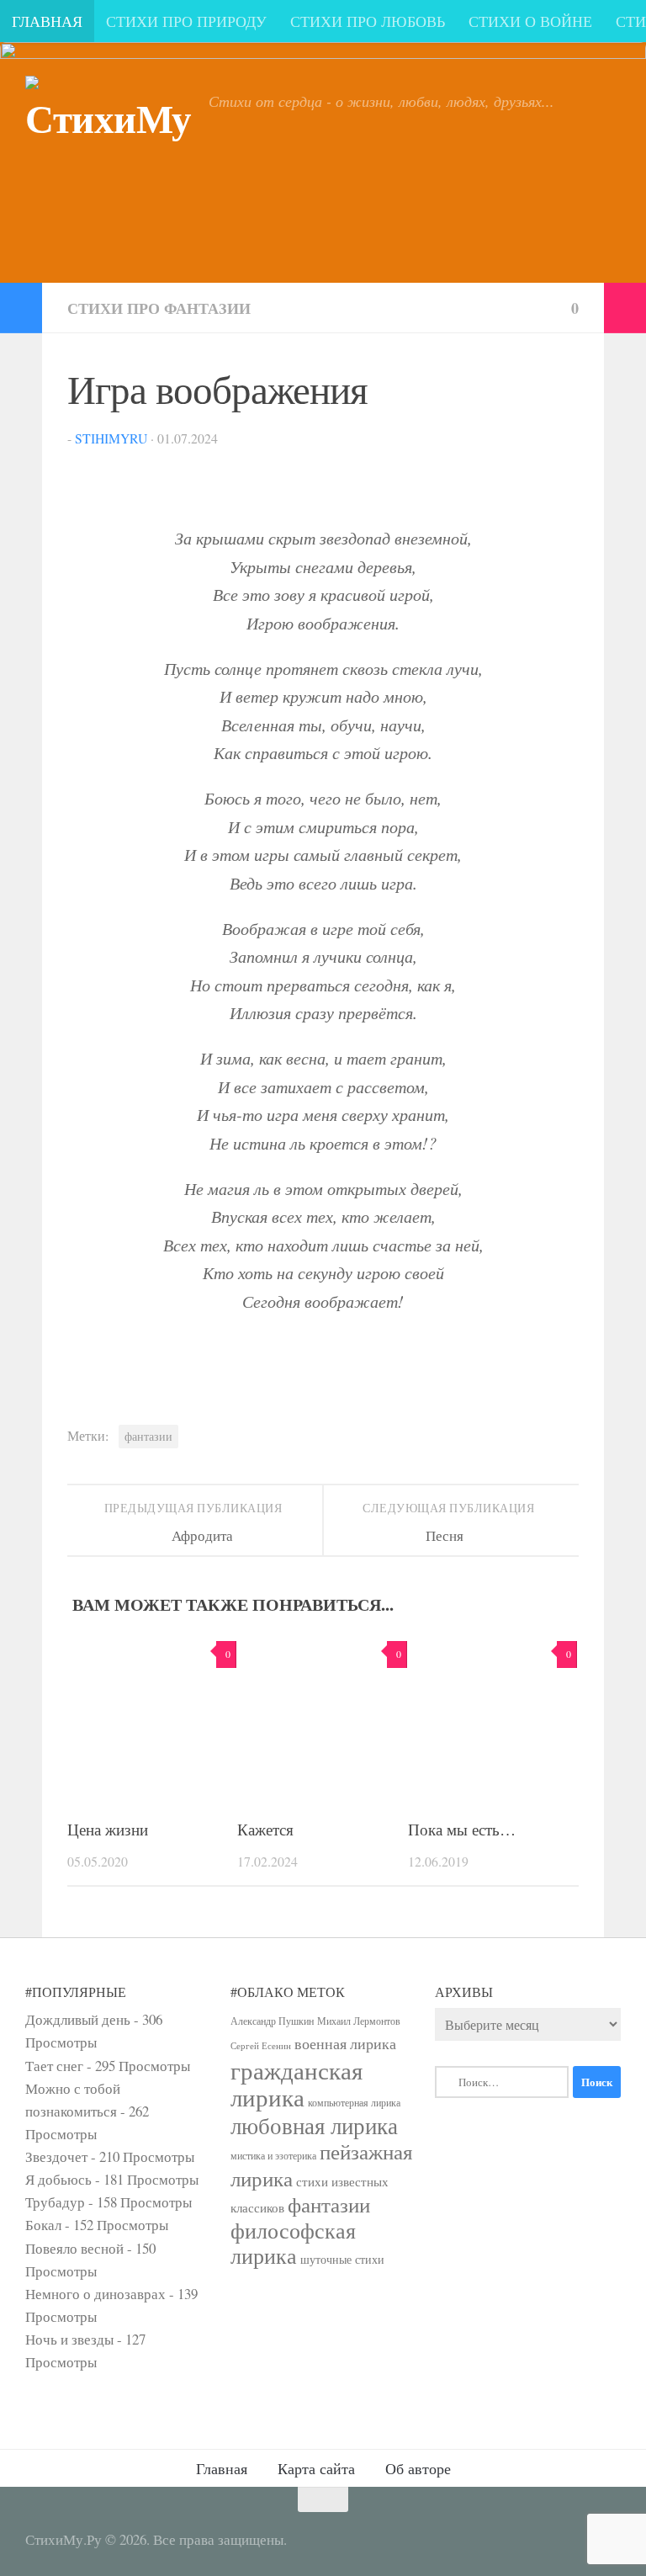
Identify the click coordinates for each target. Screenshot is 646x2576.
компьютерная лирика (354, 2102)
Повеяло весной (74, 2248)
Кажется (265, 1829)
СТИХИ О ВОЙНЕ (530, 21)
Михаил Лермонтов (359, 2021)
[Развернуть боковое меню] (21, 308)
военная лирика (345, 2043)
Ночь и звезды (69, 2339)
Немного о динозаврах (95, 2294)
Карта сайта (316, 2468)
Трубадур (55, 2202)
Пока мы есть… (462, 1829)
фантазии (148, 1437)
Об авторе (418, 2468)
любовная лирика (314, 2125)
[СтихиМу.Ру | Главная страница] (109, 139)
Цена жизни (108, 1829)
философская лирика (293, 2243)
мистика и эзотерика (273, 2155)
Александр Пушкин (272, 2021)
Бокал (43, 2225)
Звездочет (56, 2156)
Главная (222, 2468)
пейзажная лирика (322, 2164)
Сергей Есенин (261, 2046)
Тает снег (54, 2066)
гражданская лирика (297, 2083)
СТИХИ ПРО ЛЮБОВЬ (368, 21)
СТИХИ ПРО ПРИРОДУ (186, 21)
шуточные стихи (342, 2259)
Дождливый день (78, 2019)
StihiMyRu (111, 438)
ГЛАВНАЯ (47, 21)
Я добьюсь (58, 2179)
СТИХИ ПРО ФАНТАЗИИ (159, 308)
